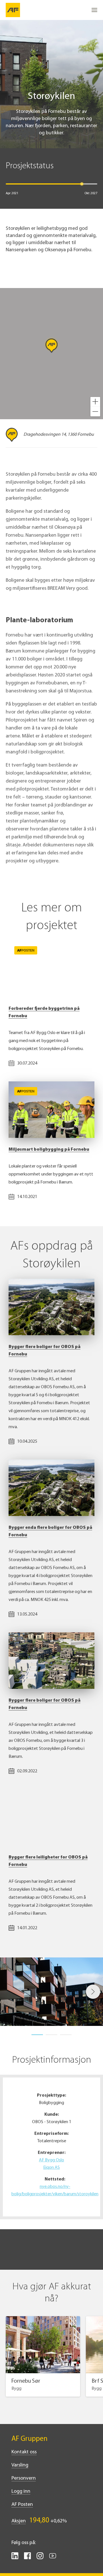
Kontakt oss (24, 2452)
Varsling (20, 2465)
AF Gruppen (29, 2439)
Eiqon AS (51, 2168)
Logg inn (21, 2492)
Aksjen (19, 2521)
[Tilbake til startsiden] (13, 10)
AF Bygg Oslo (51, 2160)
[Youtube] (53, 2558)
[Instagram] (40, 2558)
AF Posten (22, 2505)
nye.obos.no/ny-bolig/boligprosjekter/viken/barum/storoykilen (55, 2190)
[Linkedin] (15, 2558)
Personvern (24, 2478)
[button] (95, 402)
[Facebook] (27, 2558)
